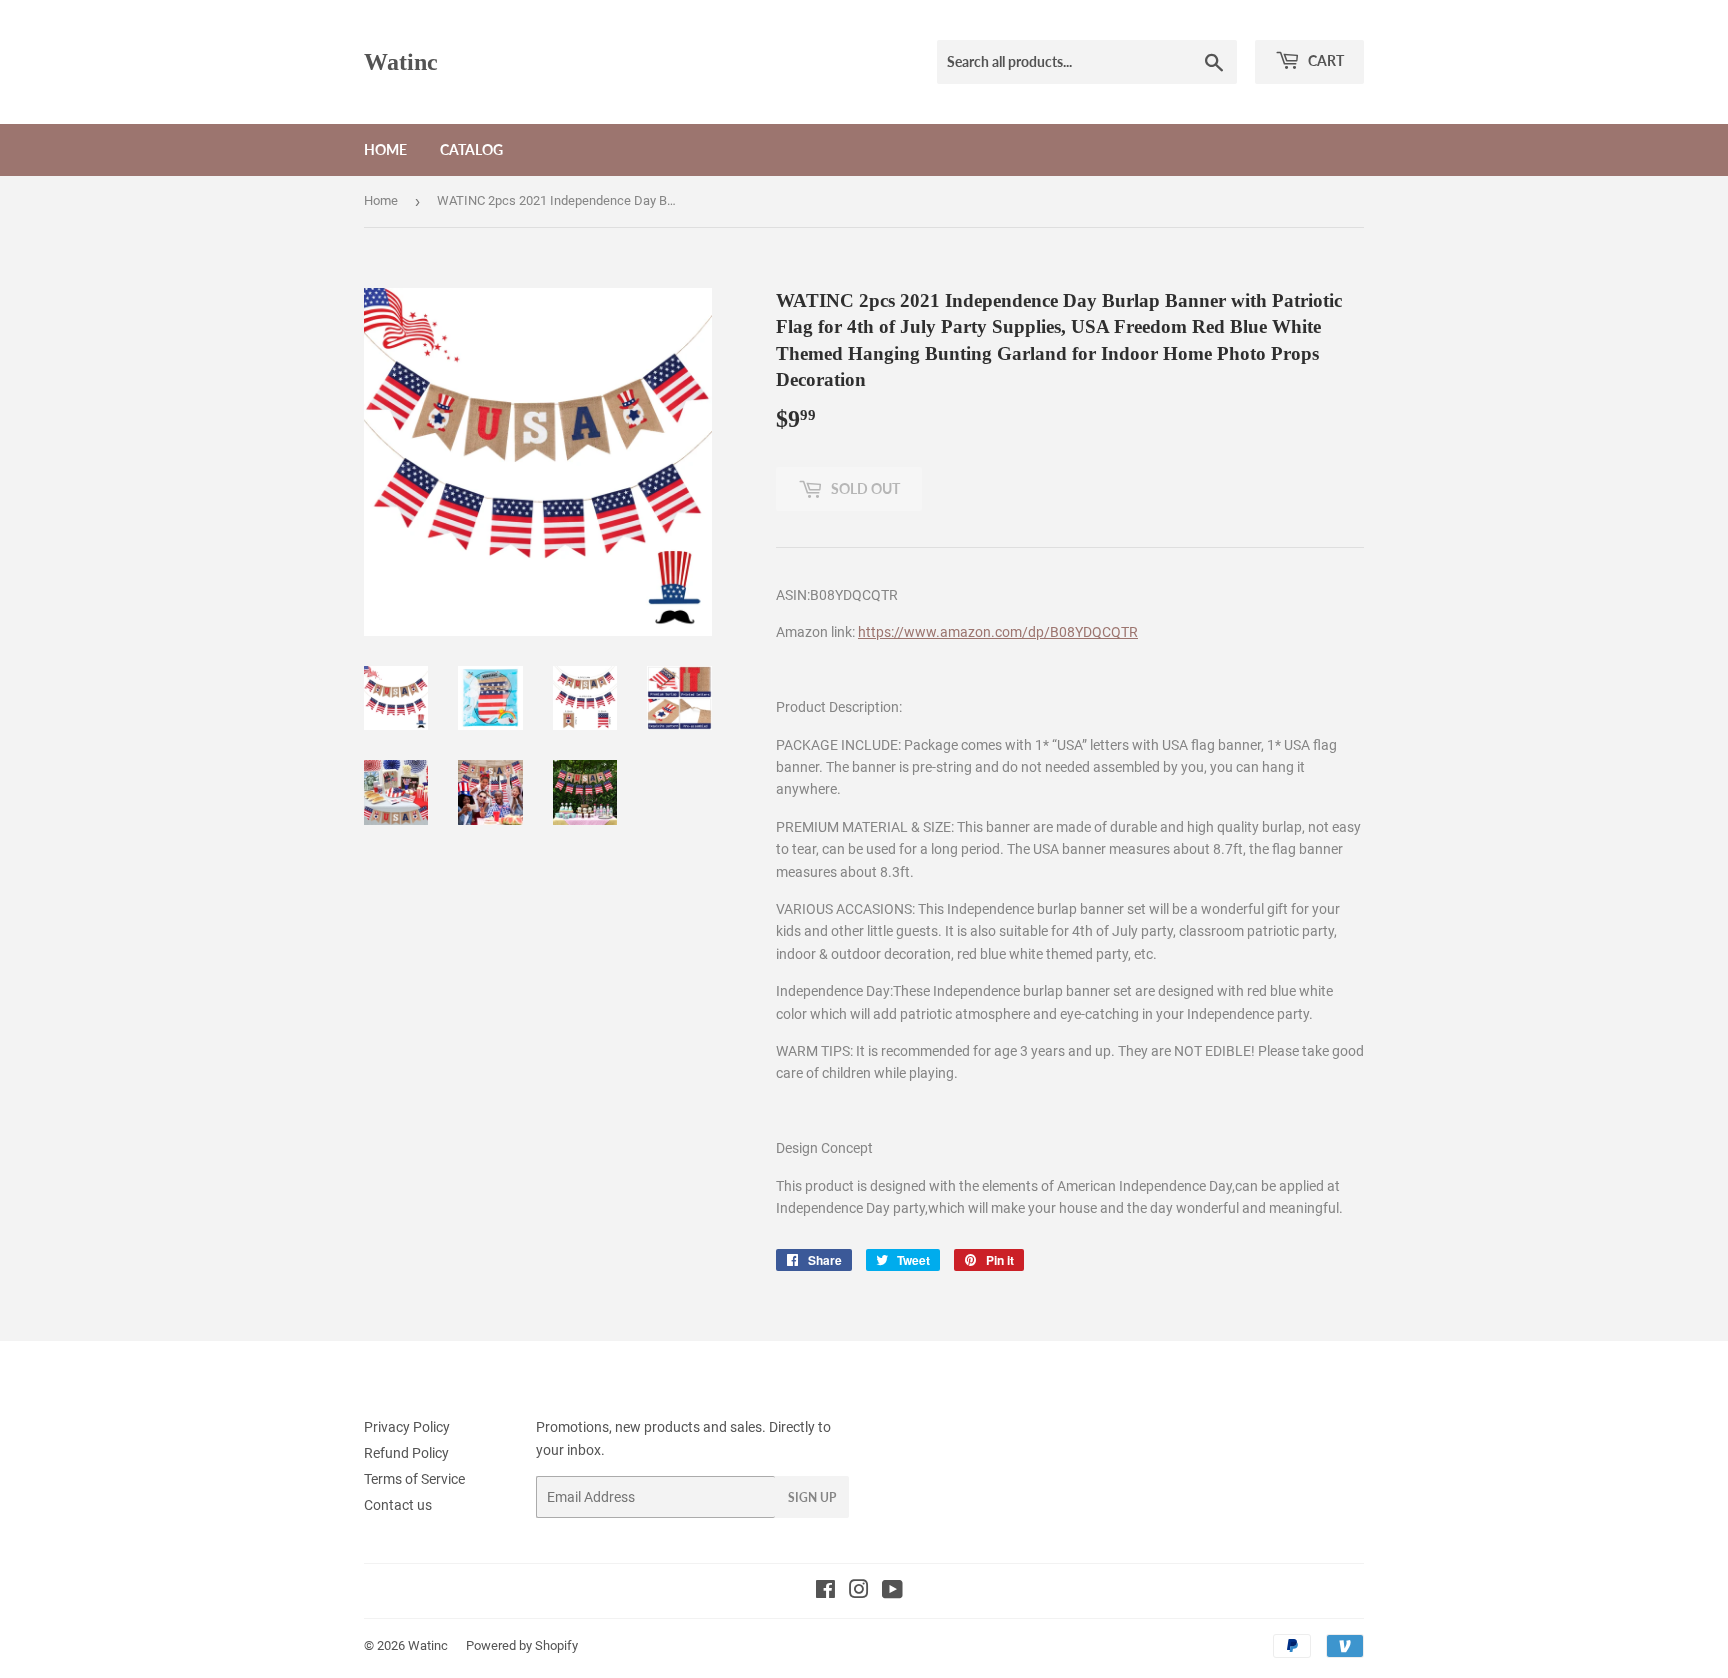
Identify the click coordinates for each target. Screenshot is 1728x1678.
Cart (1324, 60)
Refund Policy (406, 1453)
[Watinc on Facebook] (825, 1592)
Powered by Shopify (522, 1645)
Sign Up (812, 1497)
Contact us (398, 1505)
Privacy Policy (407, 1427)
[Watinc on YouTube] (892, 1592)
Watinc (401, 61)
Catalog (471, 149)
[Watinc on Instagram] (859, 1592)
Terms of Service (414, 1479)
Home (385, 149)
